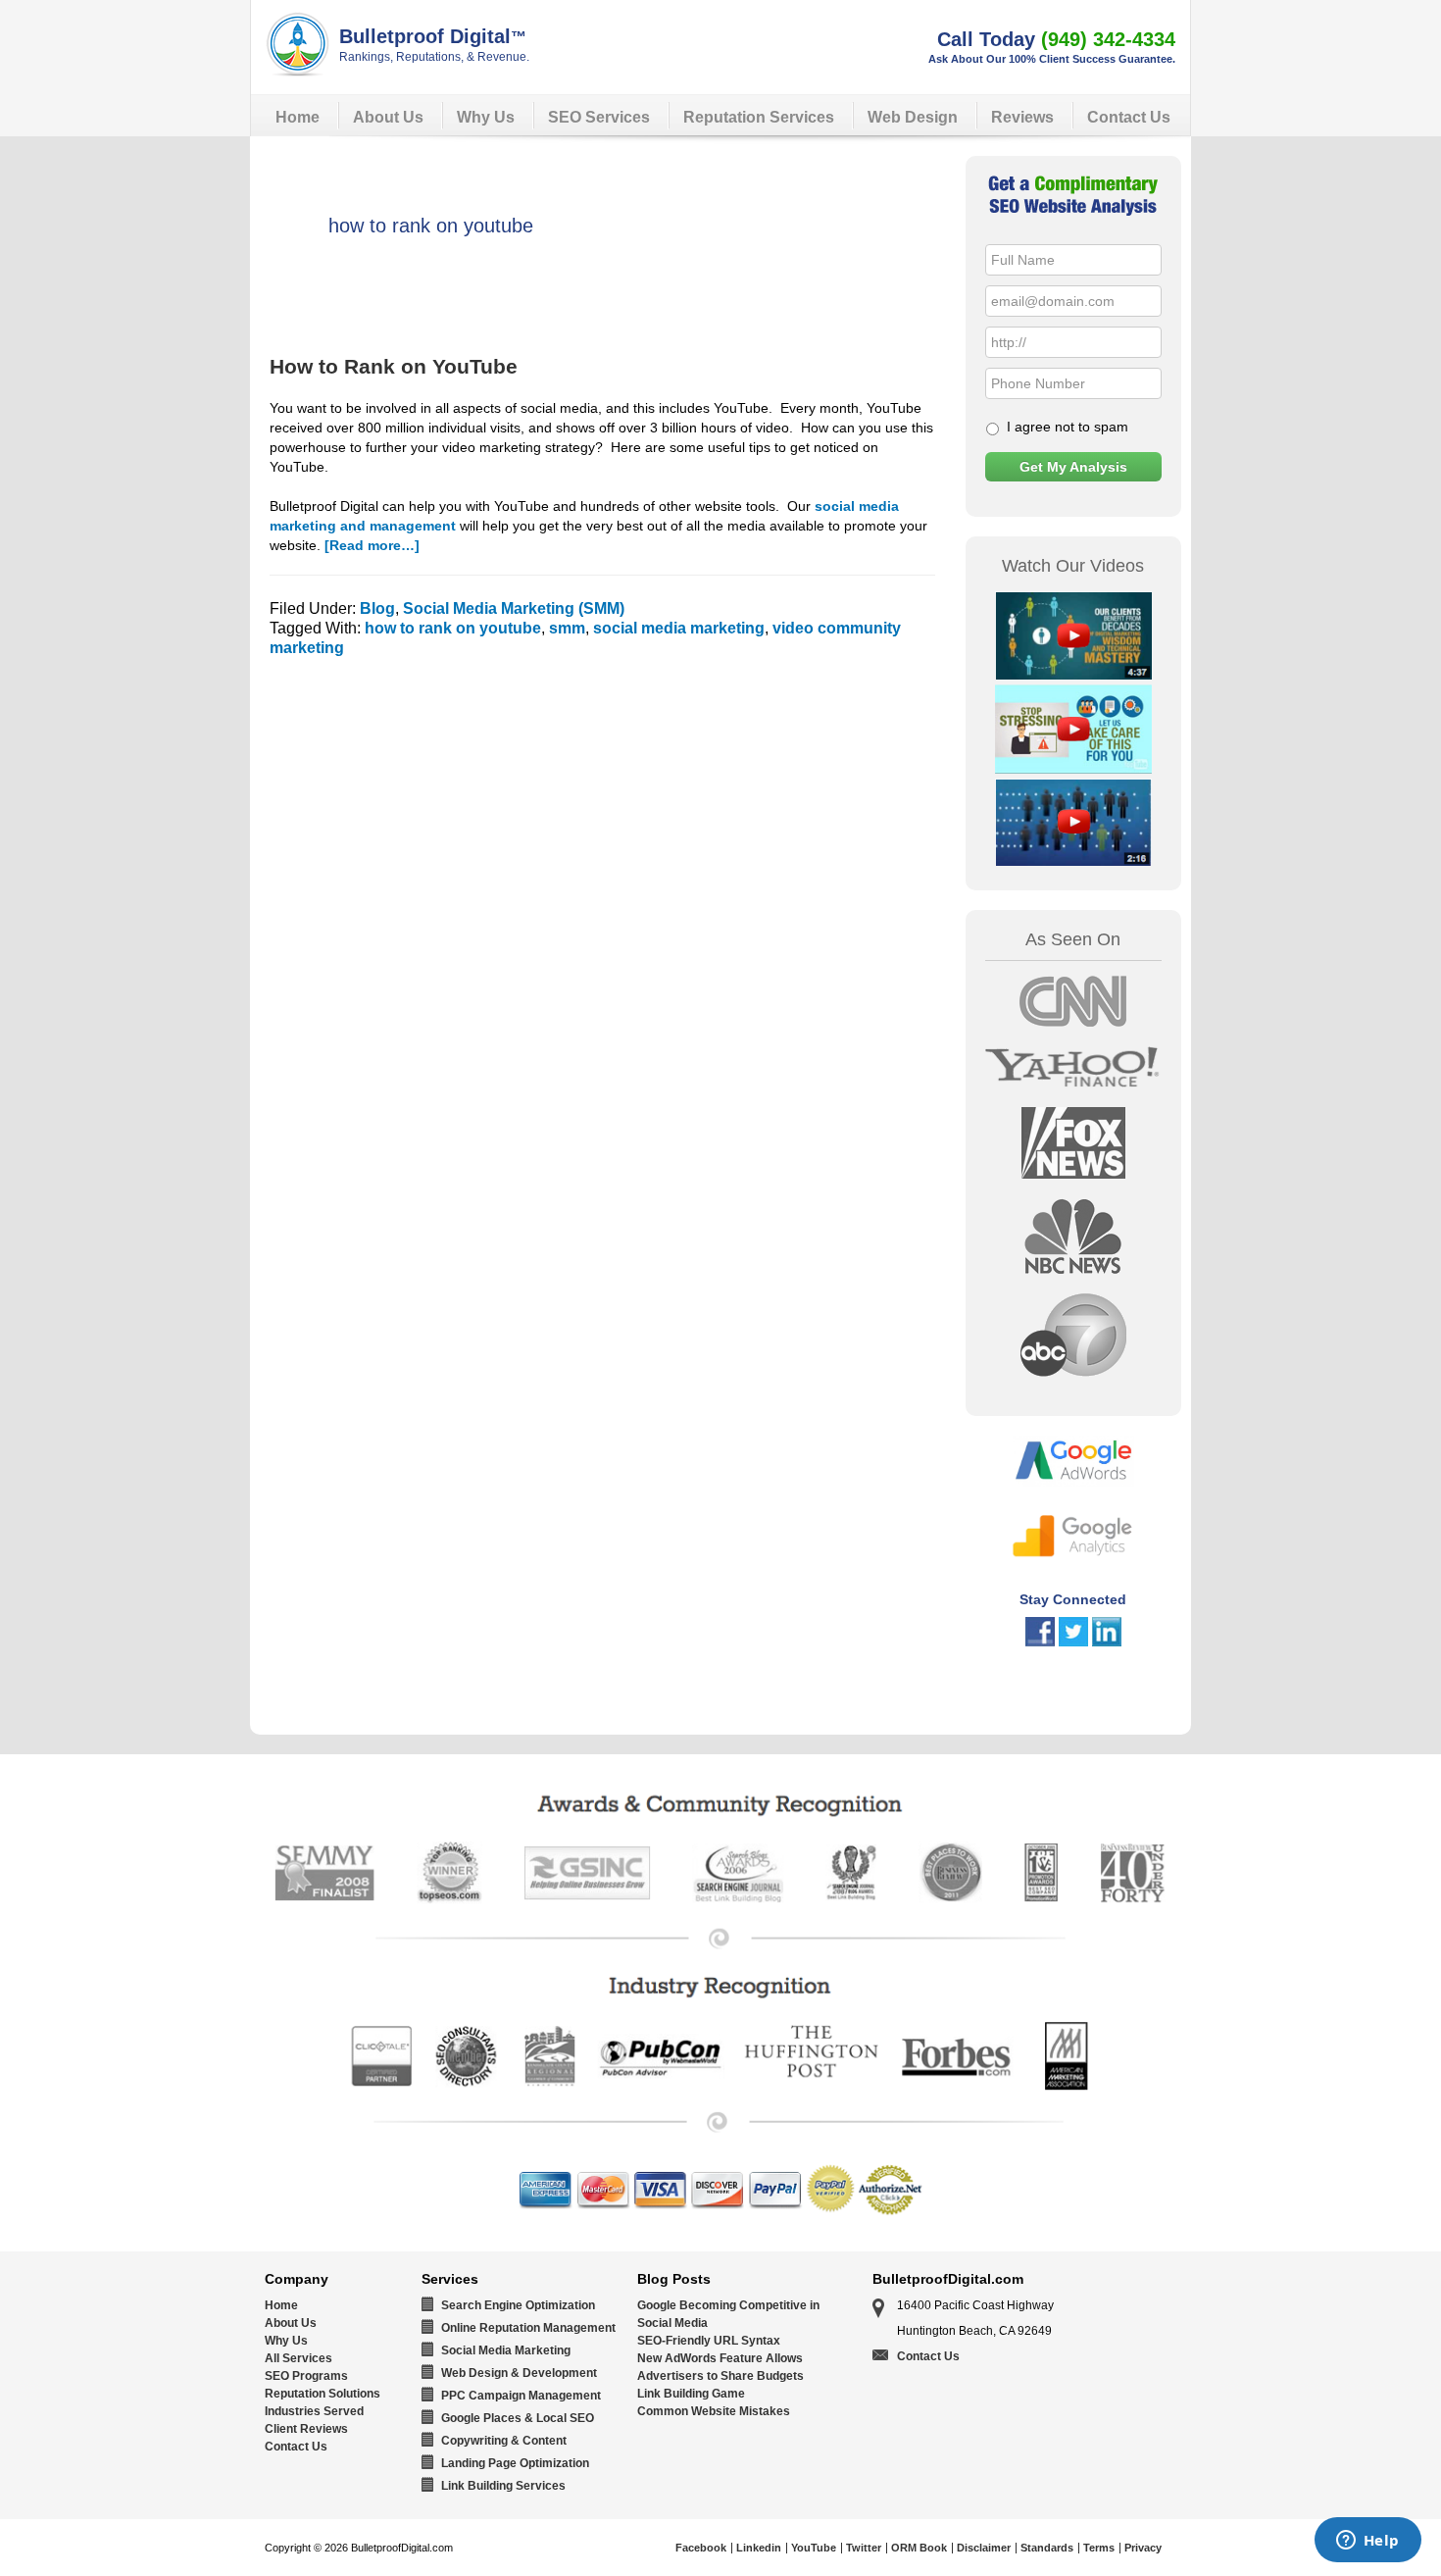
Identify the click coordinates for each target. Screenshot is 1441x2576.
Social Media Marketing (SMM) (514, 608)
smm (567, 628)
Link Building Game (691, 2394)
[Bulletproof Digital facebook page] (1040, 1641)
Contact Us (296, 2447)
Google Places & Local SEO (518, 2418)
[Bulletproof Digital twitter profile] (1073, 1641)
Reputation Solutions (323, 2394)
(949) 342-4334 (1108, 39)
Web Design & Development (519, 2373)
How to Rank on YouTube (394, 366)
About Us (291, 2323)
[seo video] (1073, 860)
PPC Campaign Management (521, 2396)
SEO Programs (306, 2376)
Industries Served (314, 2411)
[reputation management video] (1073, 768)
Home (281, 2305)
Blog (377, 608)
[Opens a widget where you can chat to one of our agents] (1367, 2542)
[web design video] (1073, 674)
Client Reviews (306, 2429)
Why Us (286, 2341)
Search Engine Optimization (518, 2305)
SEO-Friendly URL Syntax (709, 2341)
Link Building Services (503, 2486)
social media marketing (679, 628)
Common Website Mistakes (714, 2411)
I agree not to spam (1068, 427)
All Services (298, 2358)
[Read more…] (372, 545)
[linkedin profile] (1107, 1641)
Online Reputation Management (528, 2328)
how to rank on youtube (453, 628)
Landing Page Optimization (515, 2463)
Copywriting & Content (504, 2441)
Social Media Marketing (506, 2350)
